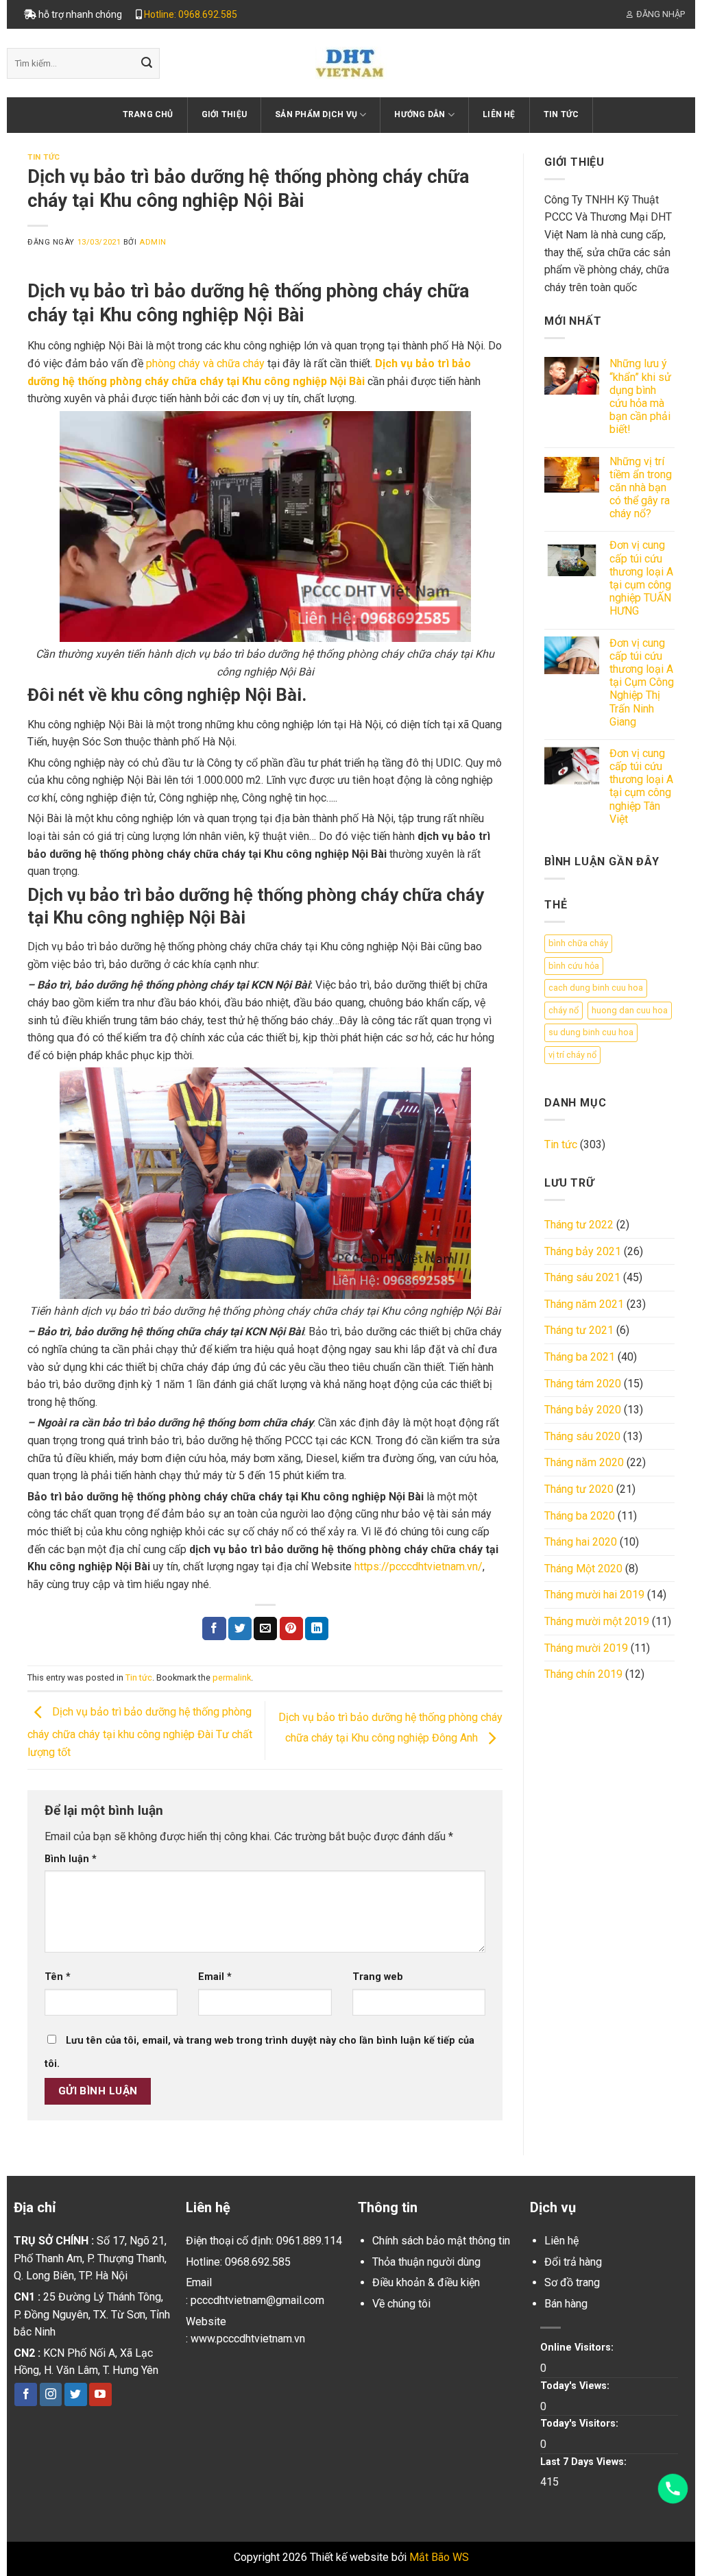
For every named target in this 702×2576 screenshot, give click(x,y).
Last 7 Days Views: (585, 2462)
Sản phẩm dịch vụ (316, 114)
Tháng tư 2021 (579, 1330)
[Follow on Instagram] (51, 2394)
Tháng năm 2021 (584, 1304)
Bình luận (71, 1859)
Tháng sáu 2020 (582, 1436)
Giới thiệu (224, 114)
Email (215, 1977)
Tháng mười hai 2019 (594, 1595)
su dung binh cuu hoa (591, 1032)
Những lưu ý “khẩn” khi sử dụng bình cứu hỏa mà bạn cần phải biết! (640, 396)
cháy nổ (564, 1010)
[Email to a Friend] (265, 1628)
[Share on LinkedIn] (317, 1628)
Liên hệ (499, 114)
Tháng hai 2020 (581, 1542)
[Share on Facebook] (214, 1628)
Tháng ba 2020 (580, 1516)
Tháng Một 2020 (583, 1569)
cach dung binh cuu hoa (596, 988)
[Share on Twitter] (240, 1628)
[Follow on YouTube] (100, 2394)
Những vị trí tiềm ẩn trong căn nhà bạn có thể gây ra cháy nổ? (641, 488)
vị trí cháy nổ (572, 1055)
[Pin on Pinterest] (291, 1628)
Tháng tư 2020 (579, 1489)
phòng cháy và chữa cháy (205, 363)
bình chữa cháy (578, 943)
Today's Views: (576, 2386)
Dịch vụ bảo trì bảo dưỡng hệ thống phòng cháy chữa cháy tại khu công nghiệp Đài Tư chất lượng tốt (140, 1732)
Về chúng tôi (401, 2304)
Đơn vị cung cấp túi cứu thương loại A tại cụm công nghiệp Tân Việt (641, 786)
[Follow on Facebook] (26, 2394)
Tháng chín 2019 (583, 1674)
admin (153, 242)
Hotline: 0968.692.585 (191, 14)
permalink (232, 1677)
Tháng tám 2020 (583, 1384)
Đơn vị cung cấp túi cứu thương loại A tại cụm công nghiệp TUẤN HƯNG (641, 578)
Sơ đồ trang (572, 2282)
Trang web (378, 1977)
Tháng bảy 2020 (583, 1410)
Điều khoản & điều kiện (426, 2282)
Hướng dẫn (420, 114)
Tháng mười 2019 (586, 1648)
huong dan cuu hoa (630, 1010)
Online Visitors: (578, 2348)
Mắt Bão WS (439, 2557)
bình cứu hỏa (574, 966)
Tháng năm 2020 (584, 1462)
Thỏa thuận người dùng (426, 2262)
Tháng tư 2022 (579, 1225)
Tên (58, 1977)
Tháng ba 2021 (580, 1357)
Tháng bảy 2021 (583, 1251)
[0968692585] (673, 2489)
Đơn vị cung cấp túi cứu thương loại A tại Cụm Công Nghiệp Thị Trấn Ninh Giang (642, 682)
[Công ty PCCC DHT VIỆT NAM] (351, 63)
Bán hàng (566, 2304)
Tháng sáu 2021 (582, 1277)
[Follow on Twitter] (76, 2394)
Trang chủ (148, 114)
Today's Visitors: (581, 2424)
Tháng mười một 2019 (597, 1621)
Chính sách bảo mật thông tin (441, 2241)
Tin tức (561, 114)
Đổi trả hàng (573, 2262)
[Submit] (147, 64)
